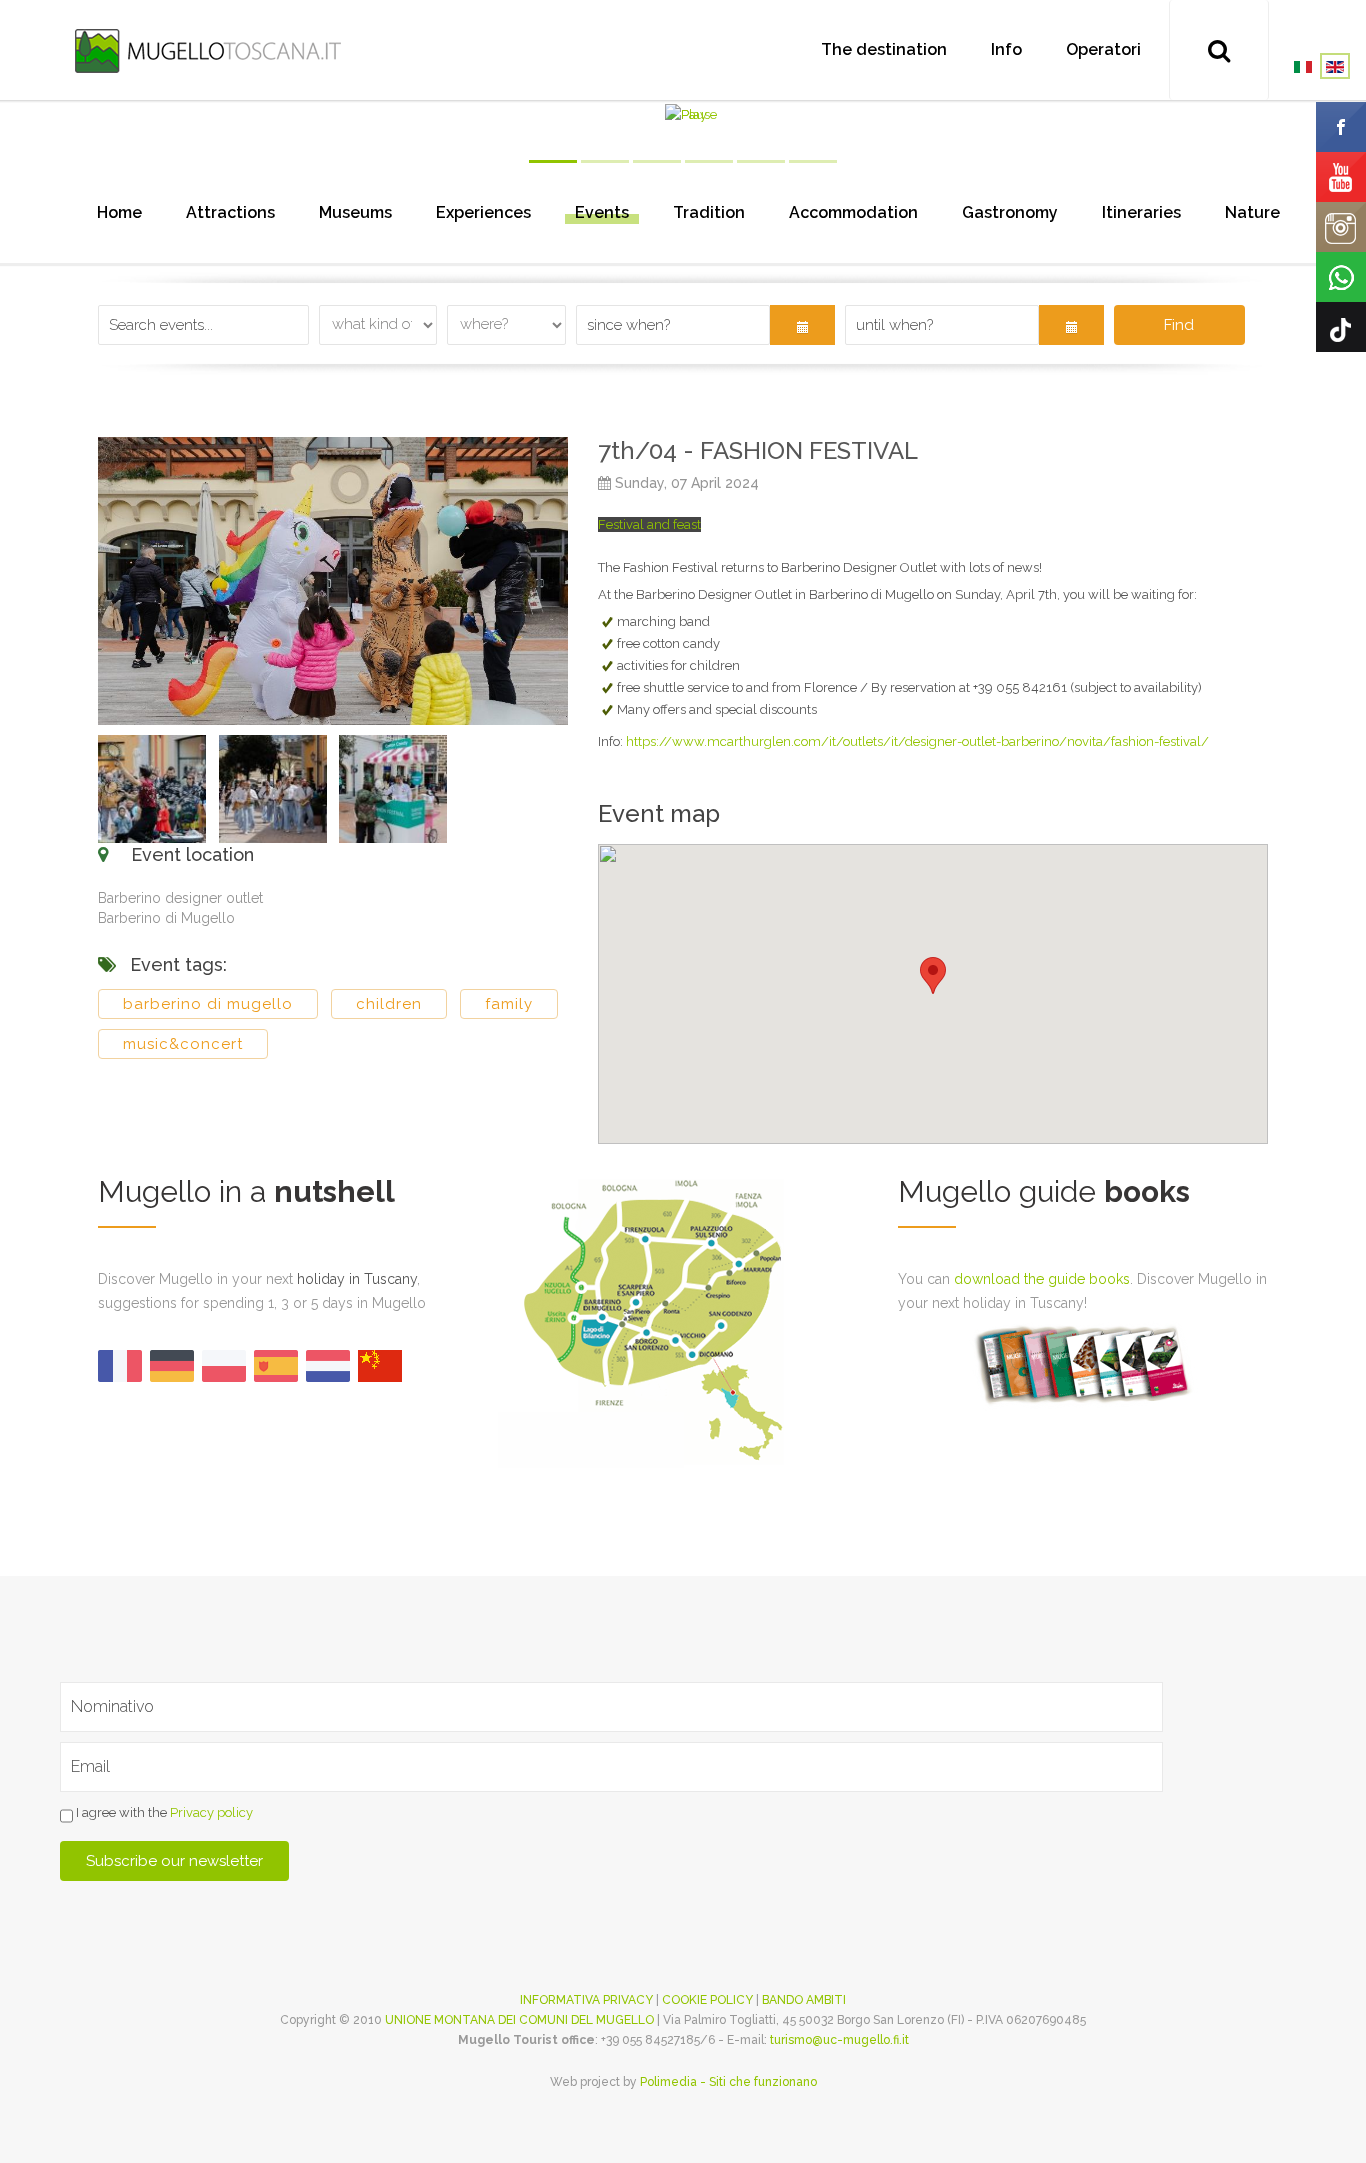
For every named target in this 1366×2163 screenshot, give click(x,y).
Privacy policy (211, 1813)
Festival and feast (649, 524)
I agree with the (163, 1813)
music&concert (183, 1044)
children (389, 1004)
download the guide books (1042, 1279)
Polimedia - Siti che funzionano (728, 2082)
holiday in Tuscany (357, 1279)
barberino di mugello (208, 1004)
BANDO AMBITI (804, 2000)
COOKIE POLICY (707, 2000)
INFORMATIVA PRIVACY (586, 2000)
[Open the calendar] (802, 325)
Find (1179, 325)
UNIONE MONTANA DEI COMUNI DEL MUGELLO (519, 2020)
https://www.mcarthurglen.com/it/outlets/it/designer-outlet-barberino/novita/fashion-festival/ (917, 741)
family (509, 1004)
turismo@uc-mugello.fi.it (839, 2040)
